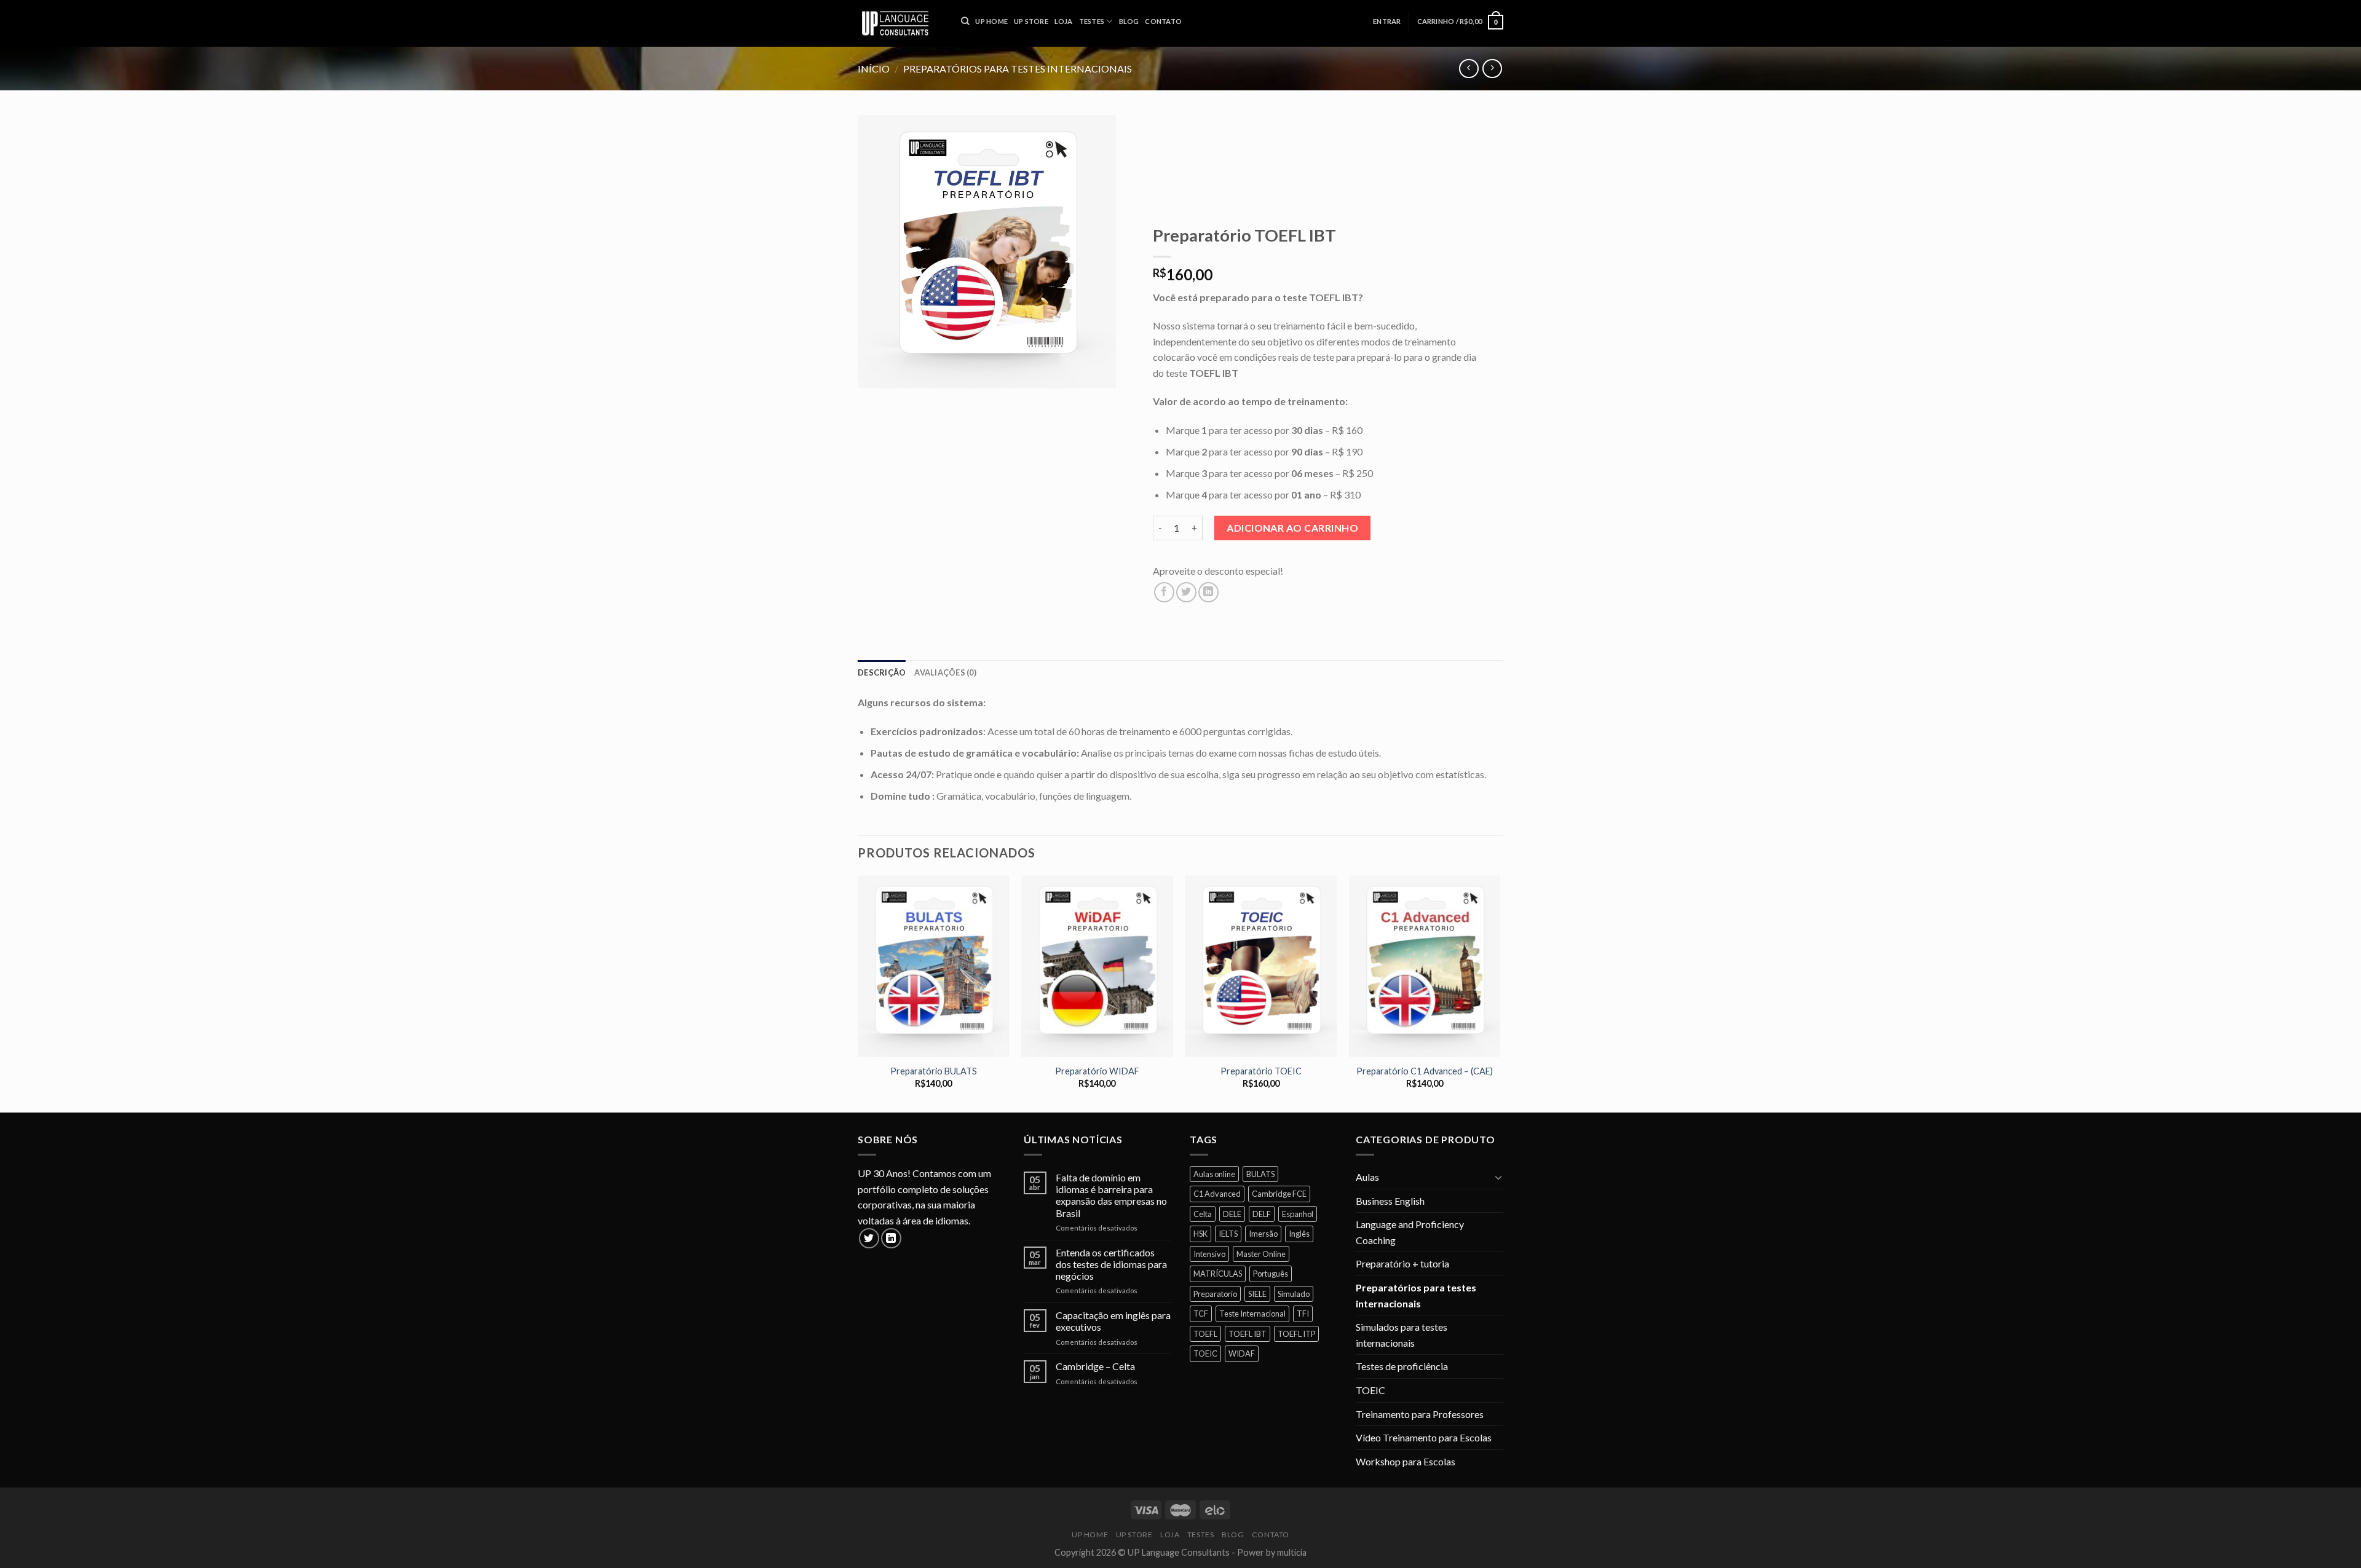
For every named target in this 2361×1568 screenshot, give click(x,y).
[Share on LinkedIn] (1208, 592)
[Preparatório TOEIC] (1261, 966)
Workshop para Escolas (1406, 1461)
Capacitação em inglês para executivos (1113, 1321)
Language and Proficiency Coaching (1410, 1232)
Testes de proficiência (1402, 1366)
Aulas (1367, 1177)
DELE (1232, 1214)
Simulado (1294, 1294)
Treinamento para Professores (1420, 1414)
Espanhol (1298, 1214)
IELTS (1228, 1234)
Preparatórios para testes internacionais (1416, 1295)
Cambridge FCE (1279, 1194)
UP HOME (1090, 1535)
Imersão (1263, 1234)
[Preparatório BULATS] (934, 966)
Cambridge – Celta (1095, 1366)
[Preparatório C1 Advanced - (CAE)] (1425, 966)
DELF (1262, 1214)
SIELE (1257, 1294)
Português (1271, 1274)
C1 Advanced (1217, 1194)
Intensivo (1209, 1254)
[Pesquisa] (965, 21)
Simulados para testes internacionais (1402, 1335)
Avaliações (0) (945, 672)
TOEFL (1205, 1334)
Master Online (1261, 1254)
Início (874, 69)
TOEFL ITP (1296, 1334)
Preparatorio (1215, 1294)
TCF (1201, 1314)
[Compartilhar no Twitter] (1186, 592)
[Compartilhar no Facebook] (1164, 592)
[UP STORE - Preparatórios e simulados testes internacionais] (900, 23)
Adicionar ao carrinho (1292, 528)
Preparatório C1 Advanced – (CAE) (1425, 1071)
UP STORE (1134, 1535)
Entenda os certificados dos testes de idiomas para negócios (1111, 1264)
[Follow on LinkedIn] (891, 1238)
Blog (1233, 1535)
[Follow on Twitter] (869, 1238)
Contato (1271, 1535)
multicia (1292, 1552)
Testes (1201, 1535)
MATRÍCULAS (1218, 1274)
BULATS (1260, 1174)
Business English (1390, 1201)
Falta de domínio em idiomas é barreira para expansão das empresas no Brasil (1111, 1195)
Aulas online (1214, 1174)
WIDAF (1242, 1353)
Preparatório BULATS (934, 1071)
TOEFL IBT (1248, 1334)
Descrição (882, 672)
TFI (1303, 1314)
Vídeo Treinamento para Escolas (1424, 1437)
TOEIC (1205, 1353)
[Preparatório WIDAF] (1097, 966)
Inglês (1299, 1234)
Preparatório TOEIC (1261, 1071)
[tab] (882, 672)
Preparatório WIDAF (1097, 1071)
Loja (1170, 1535)
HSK (1200, 1234)
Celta (1203, 1214)
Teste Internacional (1252, 1314)
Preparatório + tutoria (1402, 1263)
